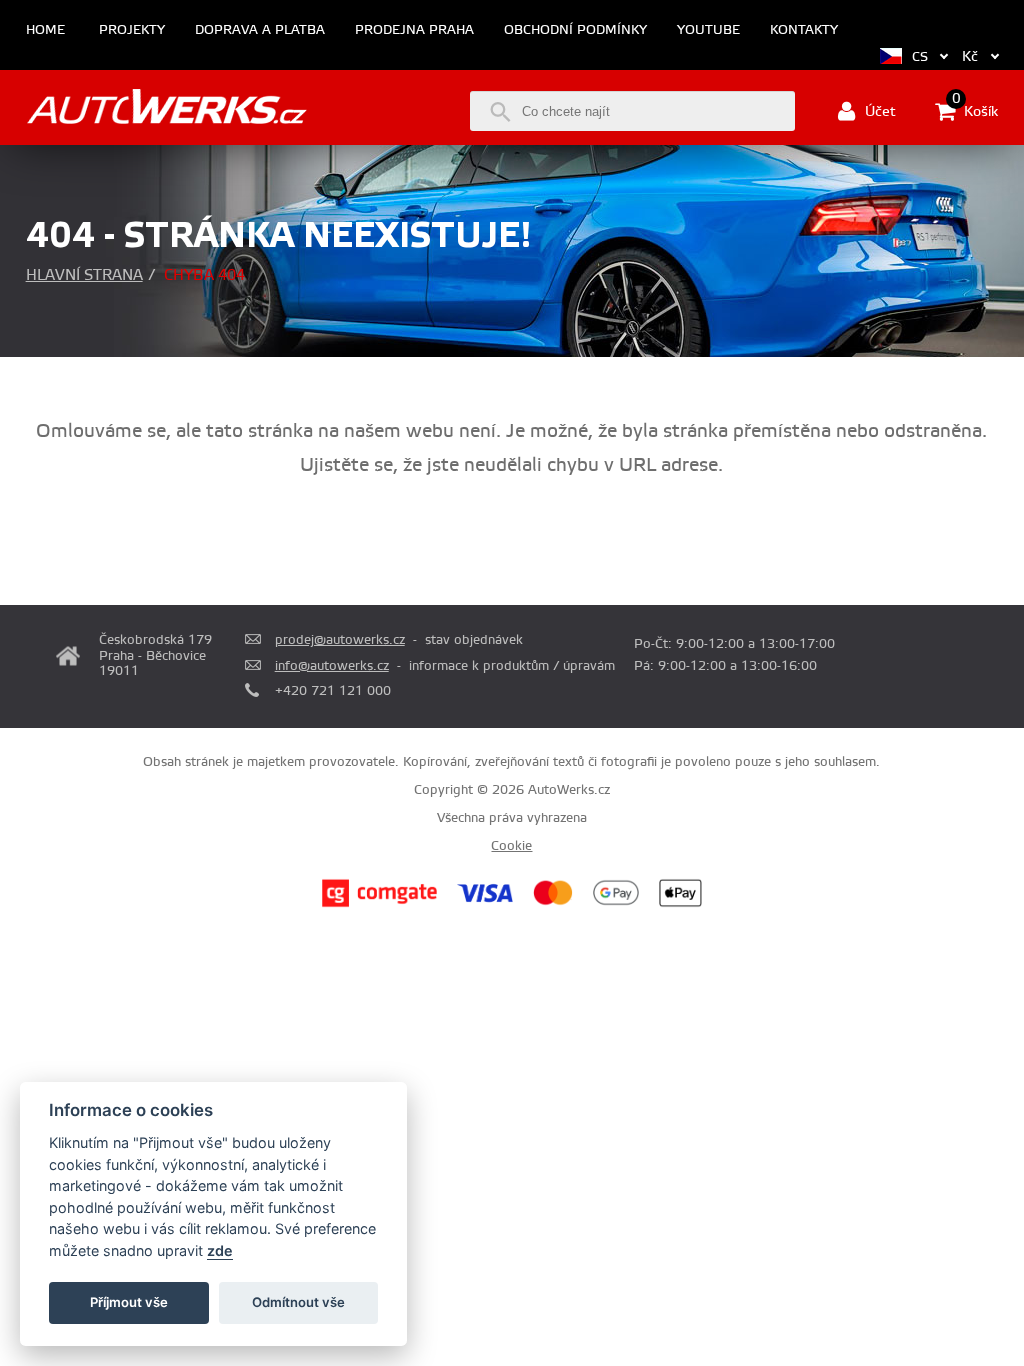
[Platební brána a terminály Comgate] (379, 904)
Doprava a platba (260, 30)
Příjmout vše (129, 1302)
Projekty (132, 30)
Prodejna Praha (414, 30)
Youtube (708, 30)
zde (220, 1250)
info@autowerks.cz (332, 666)
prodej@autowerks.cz (340, 640)
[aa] (166, 109)
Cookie (511, 846)
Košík (975, 110)
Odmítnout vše (298, 1302)
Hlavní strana (84, 275)
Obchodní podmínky (575, 30)
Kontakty (804, 30)
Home (45, 30)
